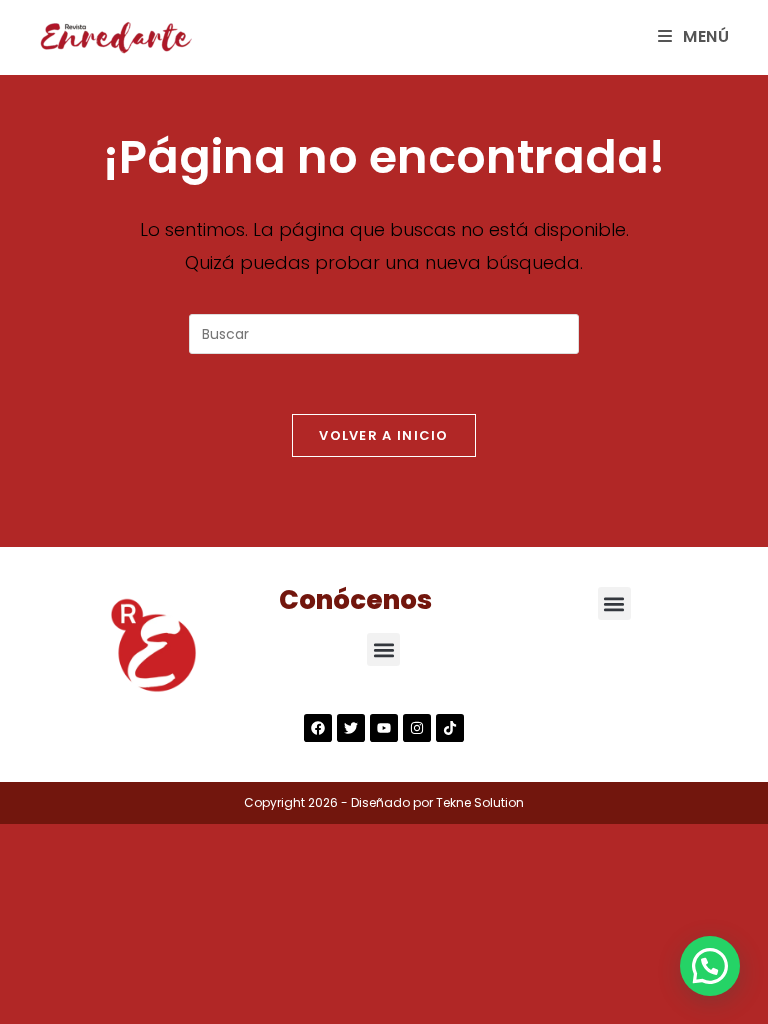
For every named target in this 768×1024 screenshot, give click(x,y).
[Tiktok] (450, 728)
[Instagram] (417, 728)
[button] (383, 649)
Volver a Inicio (384, 435)
